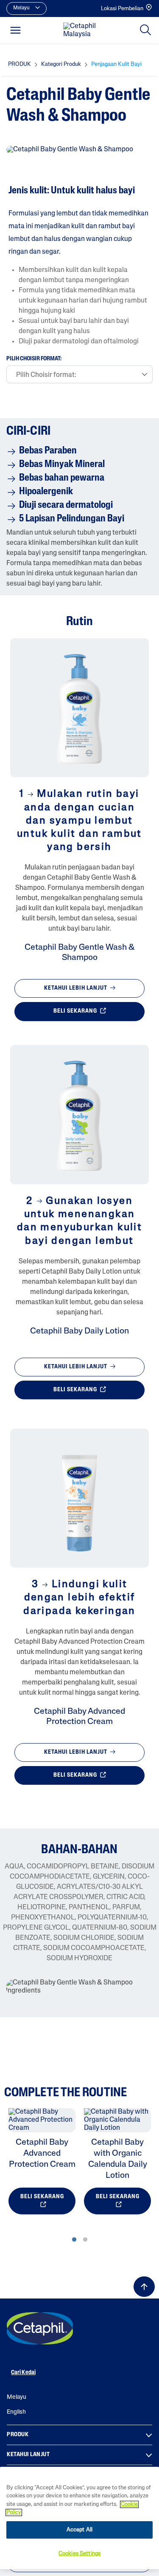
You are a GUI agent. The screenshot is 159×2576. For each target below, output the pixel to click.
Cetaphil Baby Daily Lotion (79, 1331)
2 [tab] (85, 2240)
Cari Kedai (23, 2373)
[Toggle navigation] (15, 30)
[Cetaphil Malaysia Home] (82, 31)
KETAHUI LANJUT (28, 2455)
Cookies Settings (79, 2554)
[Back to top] (144, 2287)
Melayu (17, 2397)
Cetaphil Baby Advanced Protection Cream (79, 1717)
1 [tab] (74, 2240)
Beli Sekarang (76, 1012)
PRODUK (18, 2435)
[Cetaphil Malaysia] (40, 2328)
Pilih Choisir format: (34, 359)
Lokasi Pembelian (122, 9)
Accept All (79, 2530)
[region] (79, 2518)
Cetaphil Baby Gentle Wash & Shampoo (79, 953)
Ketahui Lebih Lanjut (76, 988)
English (16, 2412)
